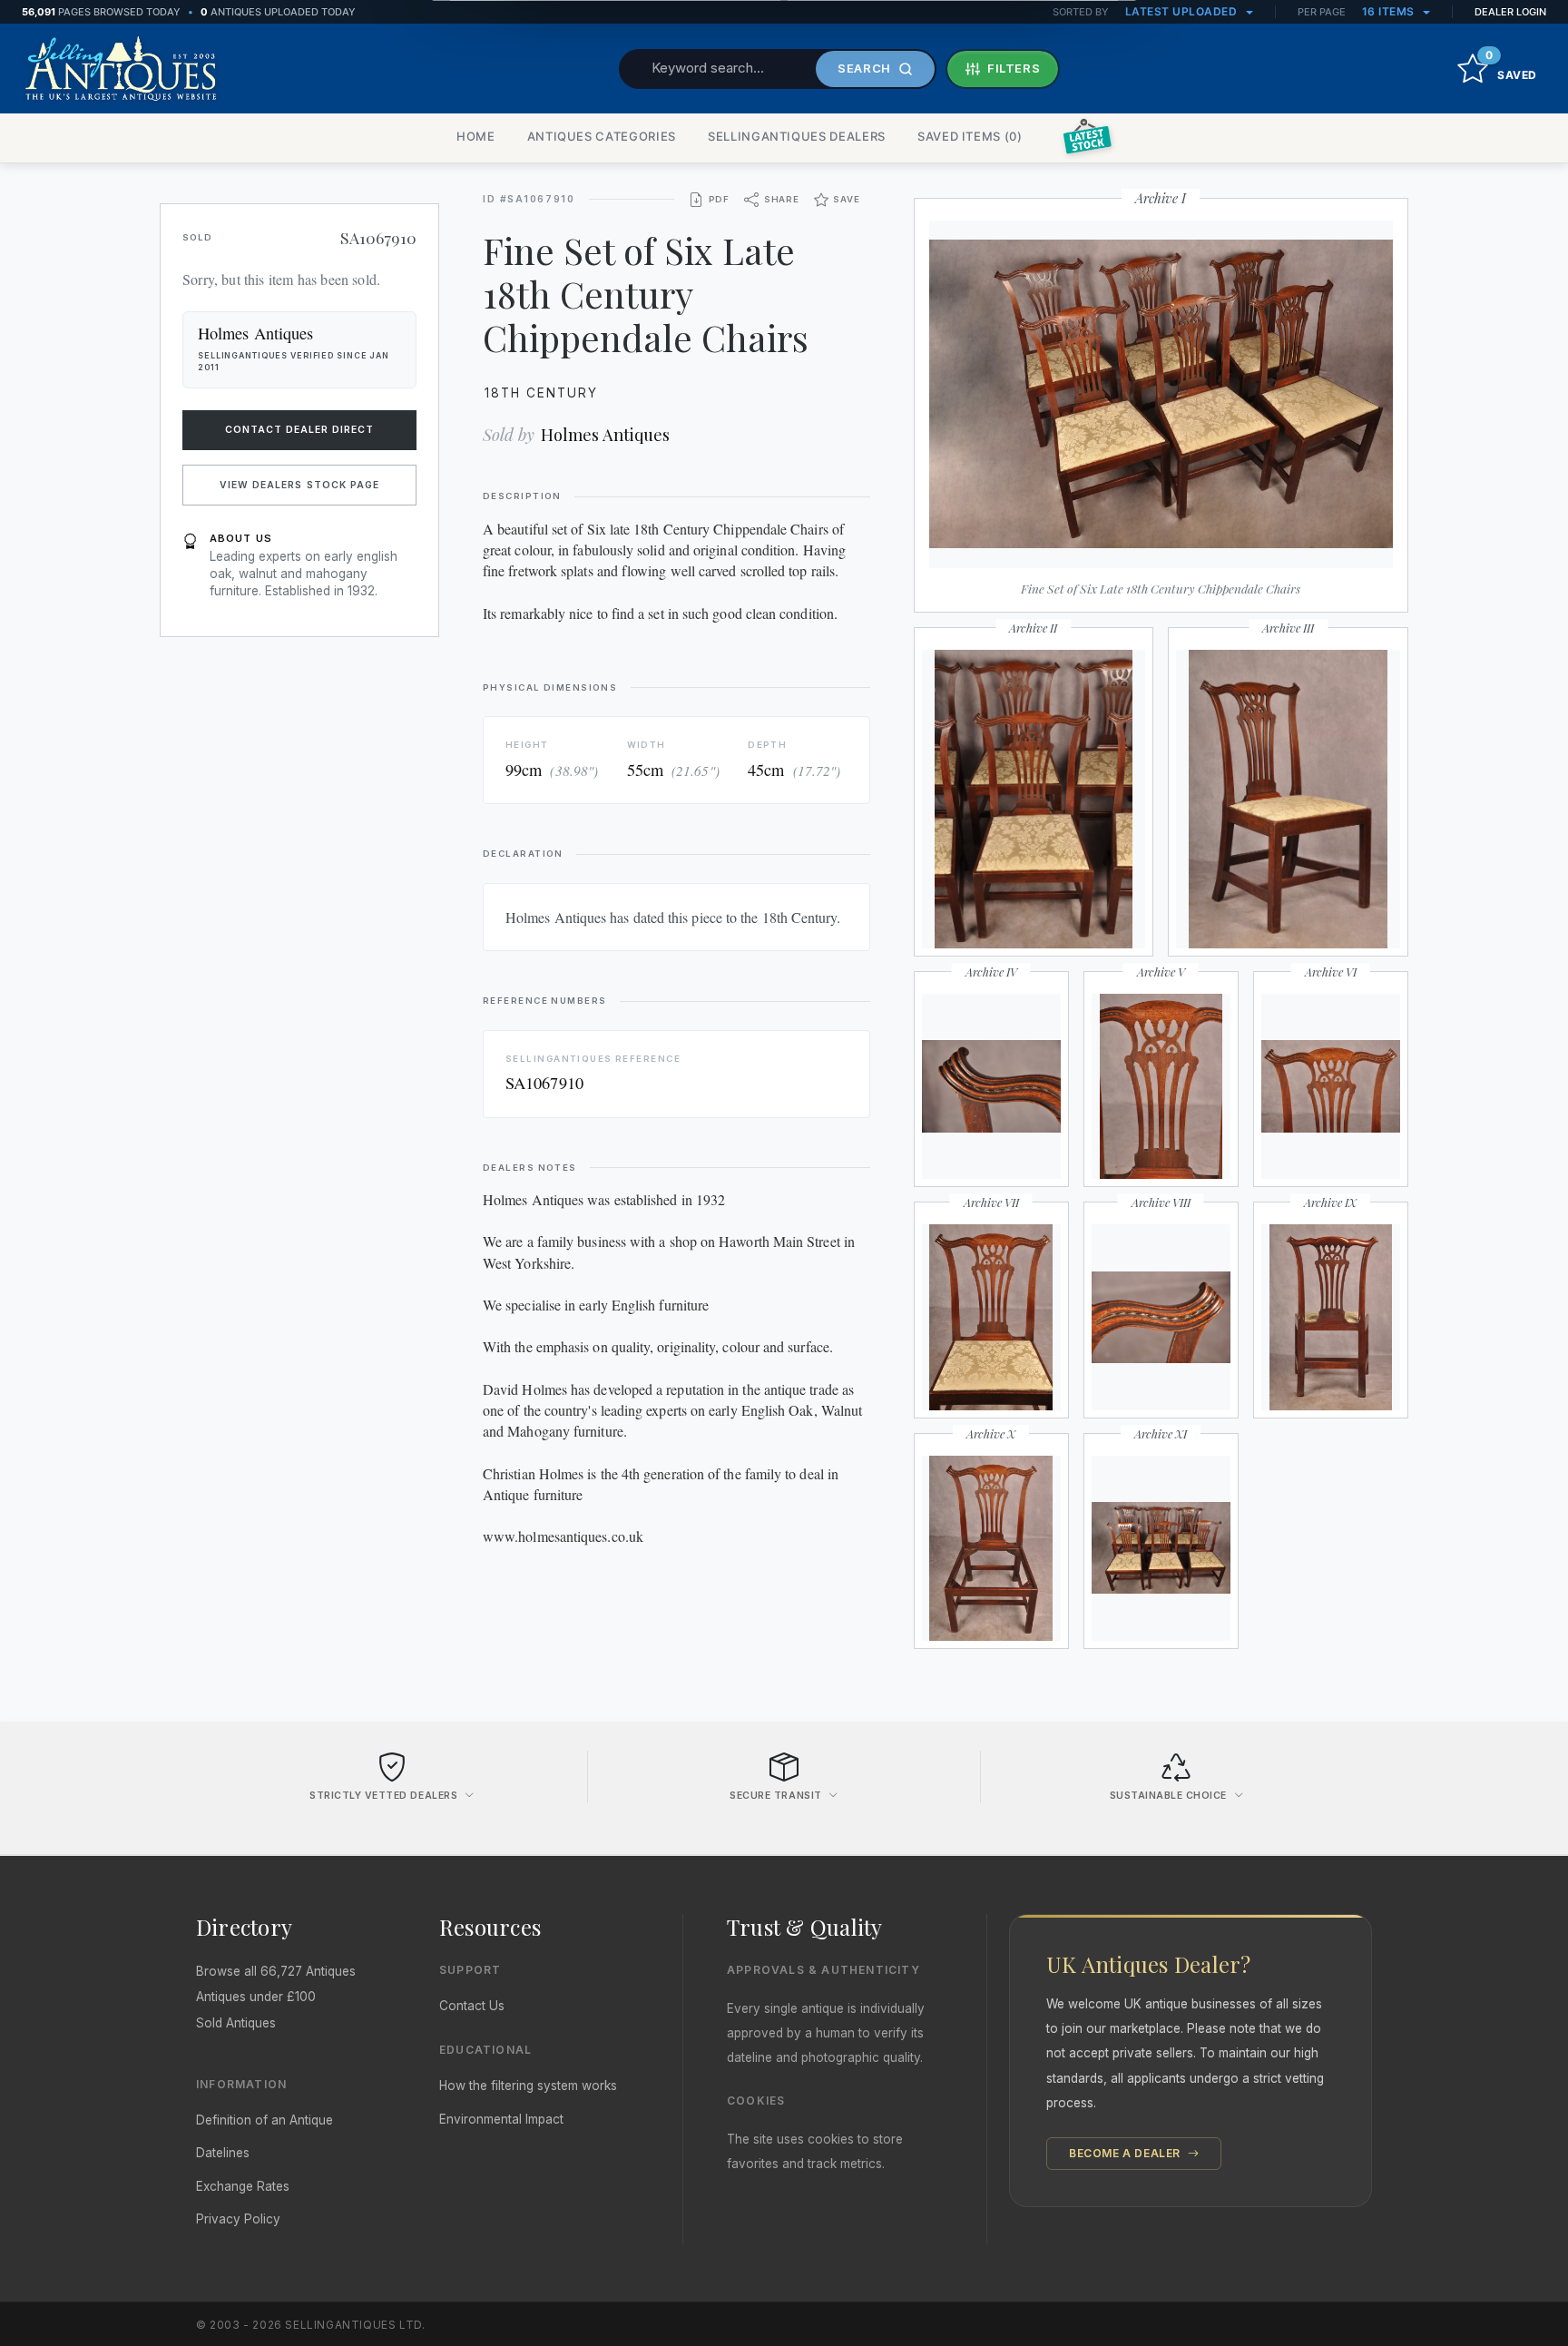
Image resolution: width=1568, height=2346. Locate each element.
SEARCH (864, 68)
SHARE (782, 199)
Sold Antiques (236, 2023)
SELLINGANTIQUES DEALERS (797, 136)
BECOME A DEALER (1127, 2153)
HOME (476, 136)
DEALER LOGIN (1510, 12)
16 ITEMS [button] (1390, 11)
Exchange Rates (243, 2186)
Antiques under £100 (256, 1997)
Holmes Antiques (605, 434)
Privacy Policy (238, 2219)
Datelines (223, 2153)
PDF (719, 199)
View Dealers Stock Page (299, 485)
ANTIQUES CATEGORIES (602, 136)
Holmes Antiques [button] (255, 333)
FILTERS (1014, 68)
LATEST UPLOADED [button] (1183, 11)
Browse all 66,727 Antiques (276, 1971)
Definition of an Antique (265, 2120)
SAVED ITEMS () (970, 136)
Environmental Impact (501, 2119)
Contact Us (472, 2006)
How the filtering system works (528, 2086)
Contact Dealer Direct (300, 430)
